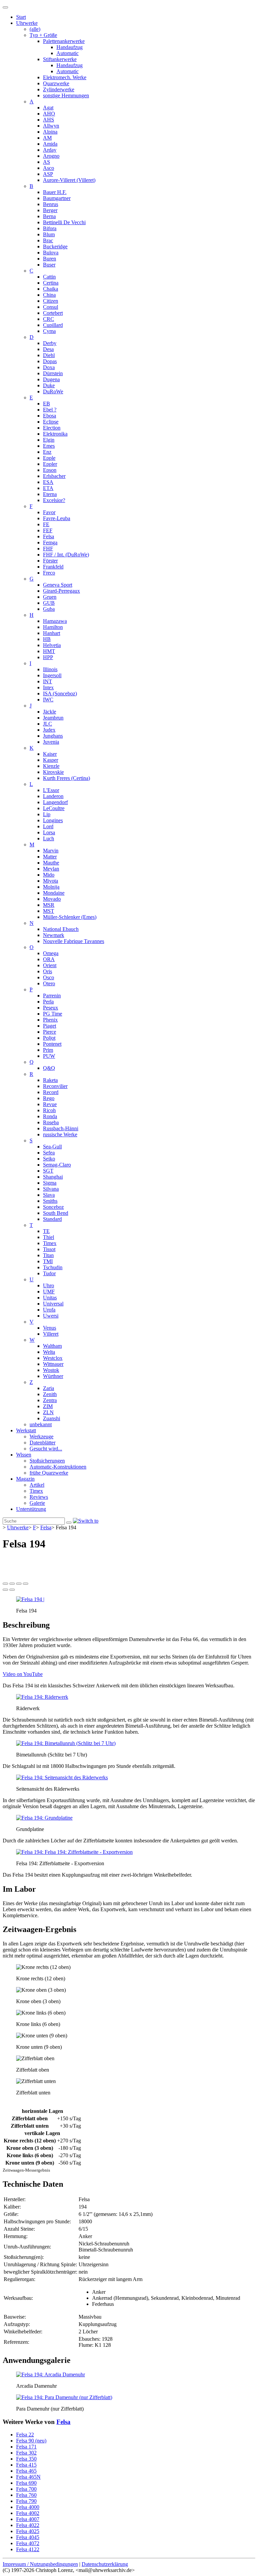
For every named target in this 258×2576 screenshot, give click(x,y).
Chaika (51, 289)
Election (52, 428)
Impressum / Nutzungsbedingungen (40, 2564)
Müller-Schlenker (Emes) (70, 917)
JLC (48, 724)
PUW (49, 1056)
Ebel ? (50, 410)
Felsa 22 (25, 2435)
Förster (50, 561)
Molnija (51, 887)
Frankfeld (53, 567)
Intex (48, 687)
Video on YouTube (23, 1674)
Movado (52, 899)
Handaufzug (70, 47)
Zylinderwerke (59, 89)
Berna (49, 216)
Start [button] (21, 17)
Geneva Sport (58, 585)
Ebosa (50, 416)
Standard (52, 1219)
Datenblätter (42, 1443)
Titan (48, 1255)
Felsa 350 (26, 2459)
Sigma (50, 1183)
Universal (53, 1304)
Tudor (49, 1273)
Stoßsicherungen (47, 1461)
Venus (50, 1328)
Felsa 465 (26, 2471)
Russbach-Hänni (61, 1128)
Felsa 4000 (28, 2507)
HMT (49, 651)
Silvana (51, 1189)
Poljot (49, 1038)
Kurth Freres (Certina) (67, 778)
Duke (49, 385)
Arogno (51, 156)
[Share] (12, 1584)
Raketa (50, 1080)
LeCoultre (54, 808)
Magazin (25, 1479)
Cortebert (53, 313)
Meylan (51, 869)
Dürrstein (53, 373)
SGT (48, 1171)
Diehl (49, 355)
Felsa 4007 (28, 2519)
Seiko (49, 1159)
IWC (48, 700)
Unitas (50, 1298)
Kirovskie (53, 772)
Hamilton (53, 627)
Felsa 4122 (28, 2549)
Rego (49, 1098)
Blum (49, 234)
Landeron (53, 796)
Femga (50, 542)
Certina (51, 283)
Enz (47, 452)
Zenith (50, 1394)
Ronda (50, 1116)
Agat (48, 108)
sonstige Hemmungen (66, 95)
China (49, 295)
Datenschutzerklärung (105, 2564)
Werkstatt (26, 1430)
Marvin (51, 851)
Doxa (49, 367)
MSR (49, 905)
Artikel (37, 1485)
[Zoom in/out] (26, 1584)
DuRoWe (53, 391)
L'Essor (51, 790)
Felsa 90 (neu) (31, 2441)
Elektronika (55, 434)
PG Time (53, 1014)
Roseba (51, 1122)
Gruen (50, 597)
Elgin (49, 440)
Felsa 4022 (28, 2525)
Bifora (50, 228)
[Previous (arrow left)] (5, 1590)
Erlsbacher (54, 476)
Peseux (51, 1008)
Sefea (49, 1153)
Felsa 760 (26, 2495)
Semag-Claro (57, 1165)
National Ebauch (61, 929)
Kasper (51, 760)
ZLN (48, 1412)
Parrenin (52, 996)
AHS (49, 120)
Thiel (49, 1237)
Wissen (24, 1455)
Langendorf (55, 802)
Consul (51, 307)
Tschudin (53, 1267)
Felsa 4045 (28, 2537)
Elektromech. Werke (65, 77)
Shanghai (53, 1177)
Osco (49, 977)
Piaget (50, 1026)
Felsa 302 (26, 2453)
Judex (49, 730)
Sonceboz (53, 1207)
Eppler (50, 464)
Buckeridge (55, 246)
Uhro (49, 1285)
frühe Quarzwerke (49, 1473)
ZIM (48, 1406)
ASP (48, 174)
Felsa (49, 536)
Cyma (49, 331)
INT (48, 681)
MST (49, 911)
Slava (49, 1195)
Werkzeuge (41, 1436)
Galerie (37, 1503)
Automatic (68, 53)
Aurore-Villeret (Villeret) (69, 180)
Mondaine (54, 893)
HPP (48, 657)
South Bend (56, 1213)
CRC (49, 319)
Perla (48, 1002)
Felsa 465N (28, 2477)
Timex (50, 1243)
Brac (48, 240)
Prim (48, 1050)
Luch (49, 838)
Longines (53, 820)
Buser (49, 265)
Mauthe (51, 863)
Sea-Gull (52, 1147)
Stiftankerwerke (60, 59)
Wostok (51, 1370)
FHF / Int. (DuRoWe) (66, 555)
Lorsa (49, 832)
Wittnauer (53, 1364)
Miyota (51, 881)
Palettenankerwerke (64, 41)
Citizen (51, 301)
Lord (48, 826)
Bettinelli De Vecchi (64, 222)
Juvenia (51, 742)
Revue (50, 1104)
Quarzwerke (56, 83)
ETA (48, 488)
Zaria (49, 1388)
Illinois (50, 669)
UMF (49, 1292)
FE (46, 524)
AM (47, 138)
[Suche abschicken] (69, 1523)
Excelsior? (54, 500)
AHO (49, 114)
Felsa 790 (26, 2501)
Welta (49, 1352)
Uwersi (51, 1316)
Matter (50, 857)
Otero (49, 983)
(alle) (35, 29)
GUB (49, 603)
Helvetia (52, 645)
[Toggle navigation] (5, 7)
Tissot (49, 1249)
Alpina (50, 132)
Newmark (54, 935)
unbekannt (41, 1424)
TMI (48, 1261)
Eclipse (51, 422)
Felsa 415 (26, 2465)
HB (47, 639)
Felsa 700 (26, 2489)
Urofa (49, 1310)
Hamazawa (55, 621)
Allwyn (51, 126)
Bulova (51, 253)
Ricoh (49, 1110)
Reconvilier (55, 1086)
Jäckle (50, 712)
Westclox (53, 1358)
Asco (49, 168)
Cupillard (53, 325)
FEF (48, 530)
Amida (50, 144)
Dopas (50, 361)
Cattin (49, 277)
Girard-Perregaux (61, 591)
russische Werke (60, 1134)
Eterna (50, 494)
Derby (50, 343)
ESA (48, 482)
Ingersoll (52, 675)
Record (51, 1092)
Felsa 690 (26, 2483)
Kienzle (51, 766)
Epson (50, 470)
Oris (48, 971)
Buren (50, 259)
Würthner (53, 1376)
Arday (50, 150)
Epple (49, 458)
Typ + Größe (43, 35)
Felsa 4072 (28, 2543)
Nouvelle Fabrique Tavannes (74, 941)
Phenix (50, 1020)
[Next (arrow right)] (12, 1590)
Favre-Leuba (57, 518)
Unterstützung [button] (31, 1509)
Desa (48, 349)
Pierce (50, 1032)
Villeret (51, 1334)
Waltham (52, 1346)
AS (47, 162)
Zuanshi (52, 1418)
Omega (51, 953)
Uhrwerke (27, 23)
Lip (47, 814)
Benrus (51, 204)
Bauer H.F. (55, 192)
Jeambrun (53, 718)
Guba (49, 609)
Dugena (51, 379)
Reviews (39, 1497)
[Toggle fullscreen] (19, 1584)
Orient (50, 965)
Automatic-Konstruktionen (58, 1467)
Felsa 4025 (28, 2531)
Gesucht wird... (46, 1449)
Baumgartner (57, 198)
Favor (49, 512)
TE (46, 1231)
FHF (48, 549)
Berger (50, 210)
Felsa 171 (26, 2447)
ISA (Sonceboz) (60, 693)
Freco (49, 573)
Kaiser (50, 754)
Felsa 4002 (28, 2513)
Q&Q (49, 1068)
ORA (49, 959)
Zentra (50, 1400)
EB (47, 404)
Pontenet (52, 1044)
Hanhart (52, 633)
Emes (49, 446)
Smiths (50, 1201)
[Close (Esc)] (5, 1584)
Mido (49, 875)
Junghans (53, 736)
